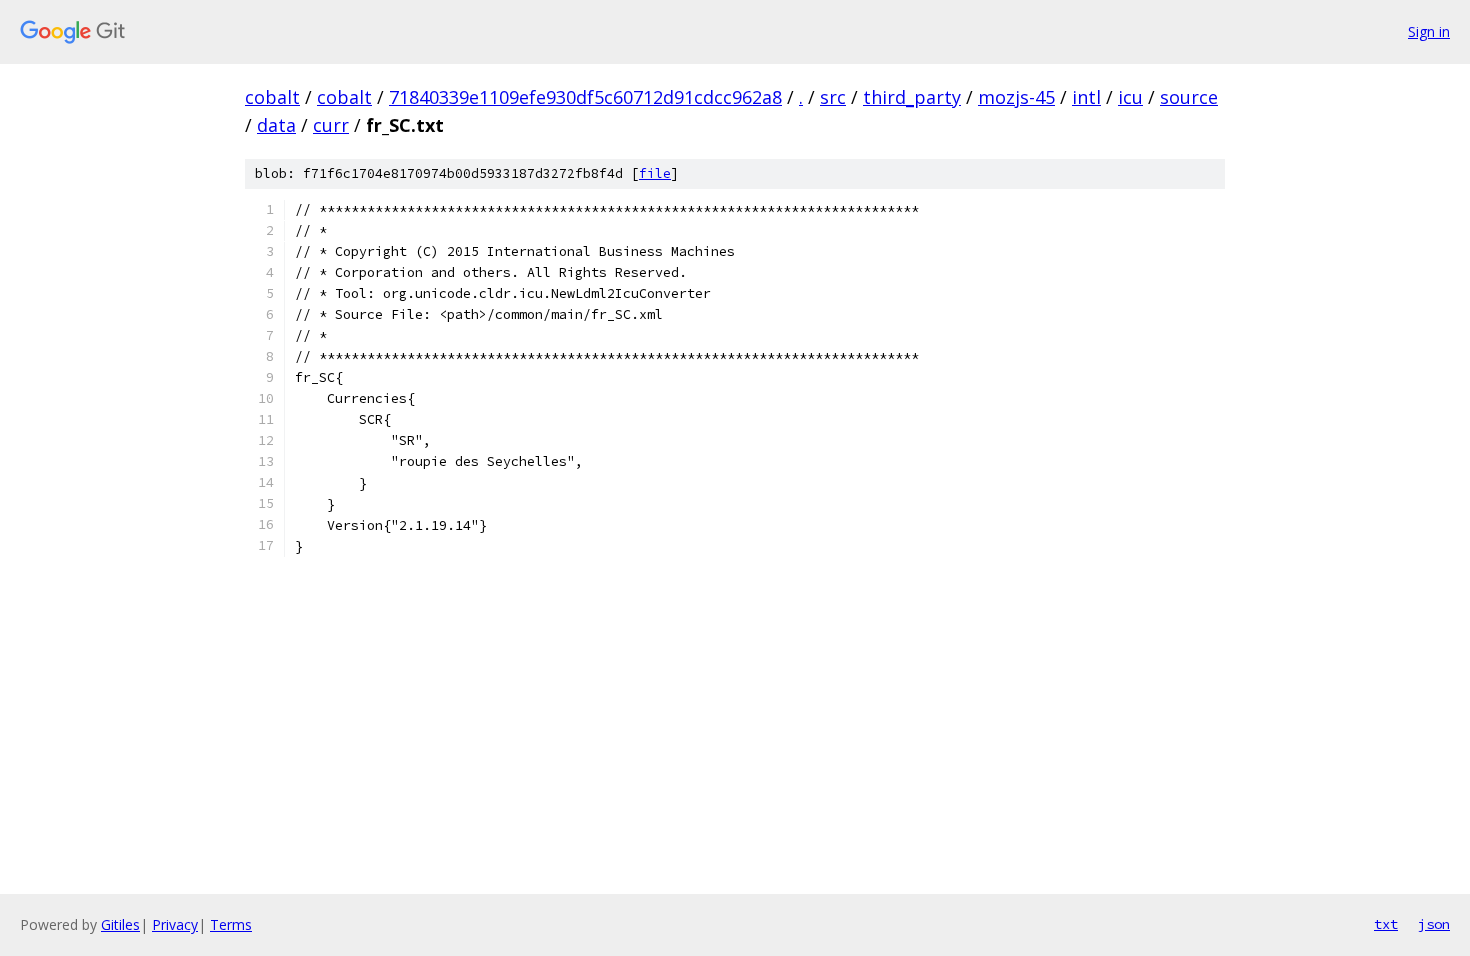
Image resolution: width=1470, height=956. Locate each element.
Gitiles (120, 924)
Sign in (1429, 31)
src (833, 97)
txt (1386, 924)
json (1434, 924)
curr (331, 125)
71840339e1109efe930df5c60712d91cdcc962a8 (585, 97)
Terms (231, 924)
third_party (912, 97)
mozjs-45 (1016, 97)
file (655, 173)
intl (1086, 97)
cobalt (272, 97)
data (276, 125)
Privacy (175, 924)
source (1189, 97)
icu (1130, 97)
